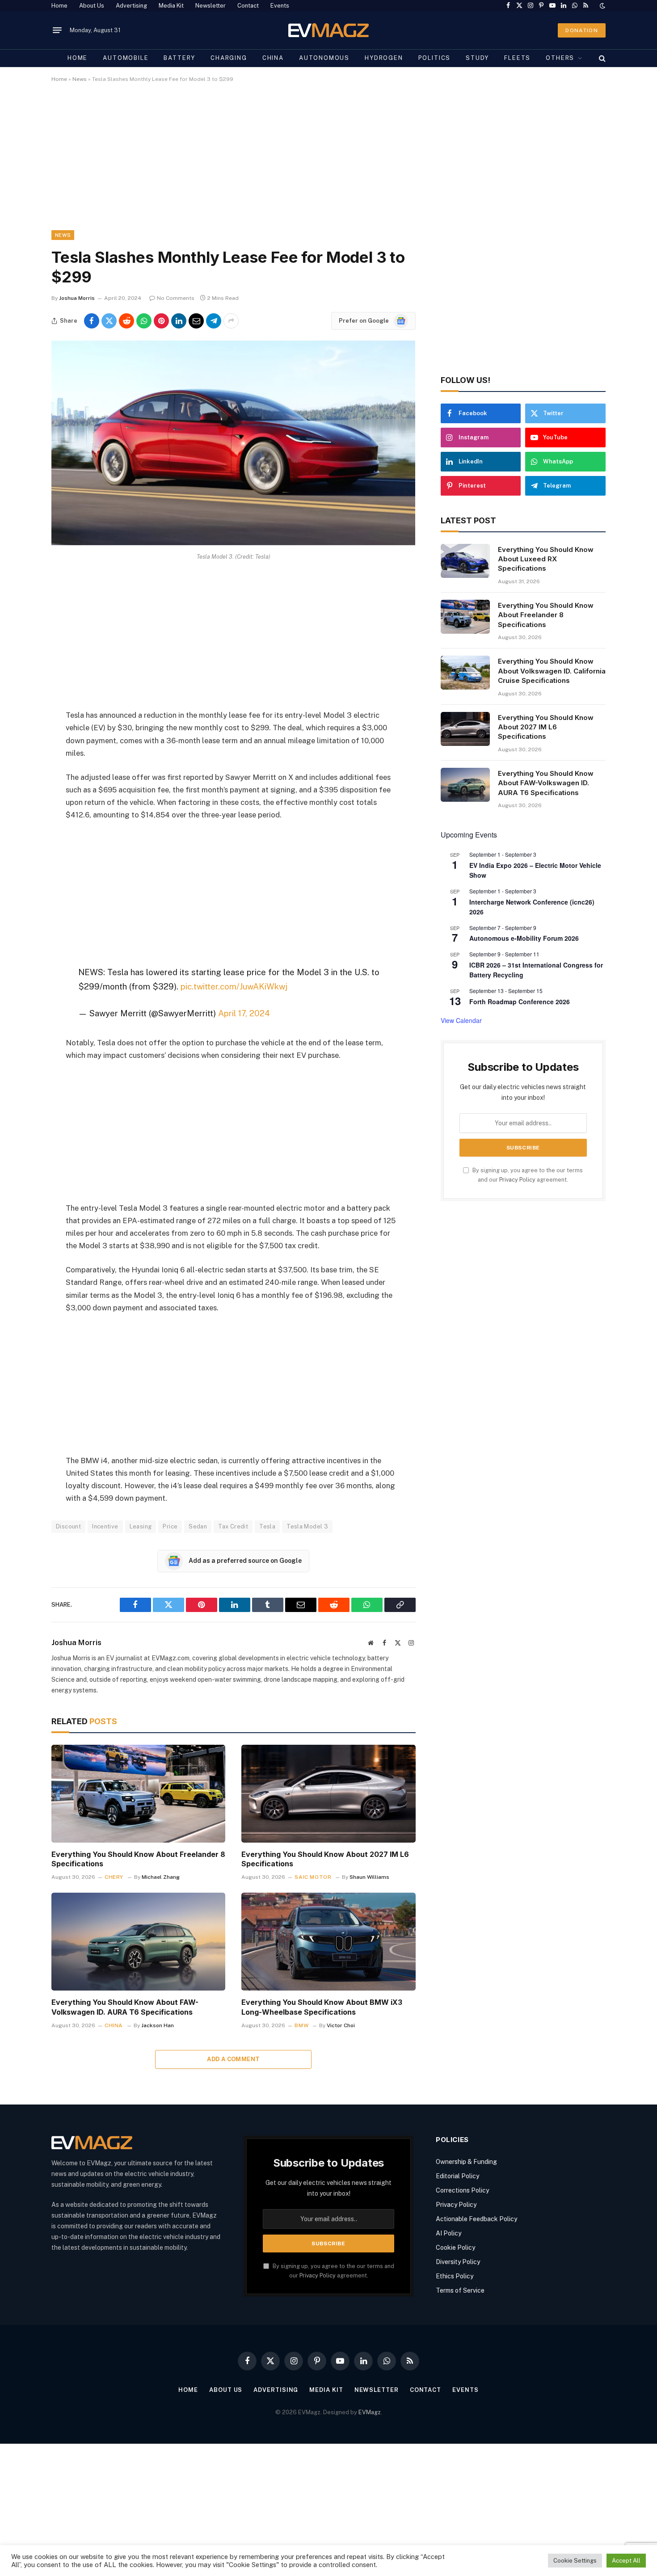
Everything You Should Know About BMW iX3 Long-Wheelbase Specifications (322, 2007)
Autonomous (324, 58)
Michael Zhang (161, 1877)
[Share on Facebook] (92, 321)
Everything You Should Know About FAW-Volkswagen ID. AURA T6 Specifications (125, 2007)
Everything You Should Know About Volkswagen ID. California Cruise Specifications (552, 671)
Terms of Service (460, 2290)
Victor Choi (341, 2025)
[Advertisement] (320, 164)
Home (59, 6)
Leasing (141, 1526)
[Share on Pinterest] (161, 321)
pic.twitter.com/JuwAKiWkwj (234, 986)
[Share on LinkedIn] (179, 321)
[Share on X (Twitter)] (109, 321)
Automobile (126, 58)
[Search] (601, 58)
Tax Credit (233, 1526)
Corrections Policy (462, 2190)
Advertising (131, 6)
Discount (68, 1526)
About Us (92, 6)
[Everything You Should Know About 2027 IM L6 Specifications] (328, 1794)
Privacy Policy (517, 1180)
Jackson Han (158, 2025)
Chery (114, 1877)
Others (560, 58)
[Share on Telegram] (214, 321)
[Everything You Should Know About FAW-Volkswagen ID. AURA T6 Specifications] (138, 1942)
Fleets (517, 58)
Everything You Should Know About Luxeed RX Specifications (546, 559)
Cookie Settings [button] (575, 2561)
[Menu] (57, 30)
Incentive (105, 1526)
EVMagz (370, 2412)
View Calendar (461, 1020)
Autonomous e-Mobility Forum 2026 (524, 938)
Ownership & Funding (466, 2162)
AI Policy (449, 2233)
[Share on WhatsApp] (144, 321)
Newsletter (211, 6)
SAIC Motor (313, 1877)
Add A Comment (233, 2059)
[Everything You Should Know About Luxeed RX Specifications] (465, 561)
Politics (435, 58)
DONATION (582, 30)
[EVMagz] (329, 30)
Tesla (267, 1526)
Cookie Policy (455, 2248)
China (273, 58)
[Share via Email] (196, 321)
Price (170, 1526)
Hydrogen (384, 58)
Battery (179, 58)
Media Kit (171, 6)
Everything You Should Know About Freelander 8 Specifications (138, 1859)
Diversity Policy (458, 2262)
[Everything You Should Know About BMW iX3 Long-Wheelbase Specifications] (328, 1942)
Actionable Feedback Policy (476, 2219)
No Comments (176, 298)
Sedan (198, 1526)
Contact (248, 6)
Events (280, 6)
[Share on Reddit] (126, 321)
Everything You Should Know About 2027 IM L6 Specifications (325, 1859)
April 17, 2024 (244, 1013)
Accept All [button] (626, 2561)
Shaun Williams (369, 1877)
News (80, 79)
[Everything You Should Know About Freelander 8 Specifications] (138, 1794)
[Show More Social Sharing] (231, 321)
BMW (301, 2025)
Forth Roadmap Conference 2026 (520, 1002)
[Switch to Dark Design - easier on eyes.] (602, 6)
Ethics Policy (455, 2276)
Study (477, 58)
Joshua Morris (77, 298)
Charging (229, 58)
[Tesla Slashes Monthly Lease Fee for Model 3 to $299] (233, 543)
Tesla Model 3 (307, 1526)
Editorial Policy (457, 2176)
